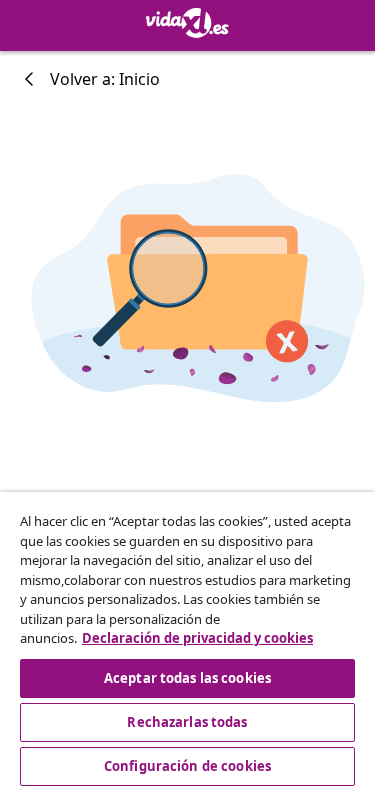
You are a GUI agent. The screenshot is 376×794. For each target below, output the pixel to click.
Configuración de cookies (187, 766)
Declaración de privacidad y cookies (197, 638)
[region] (187, 641)
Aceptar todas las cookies (187, 678)
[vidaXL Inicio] (187, 23)
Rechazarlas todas (187, 722)
